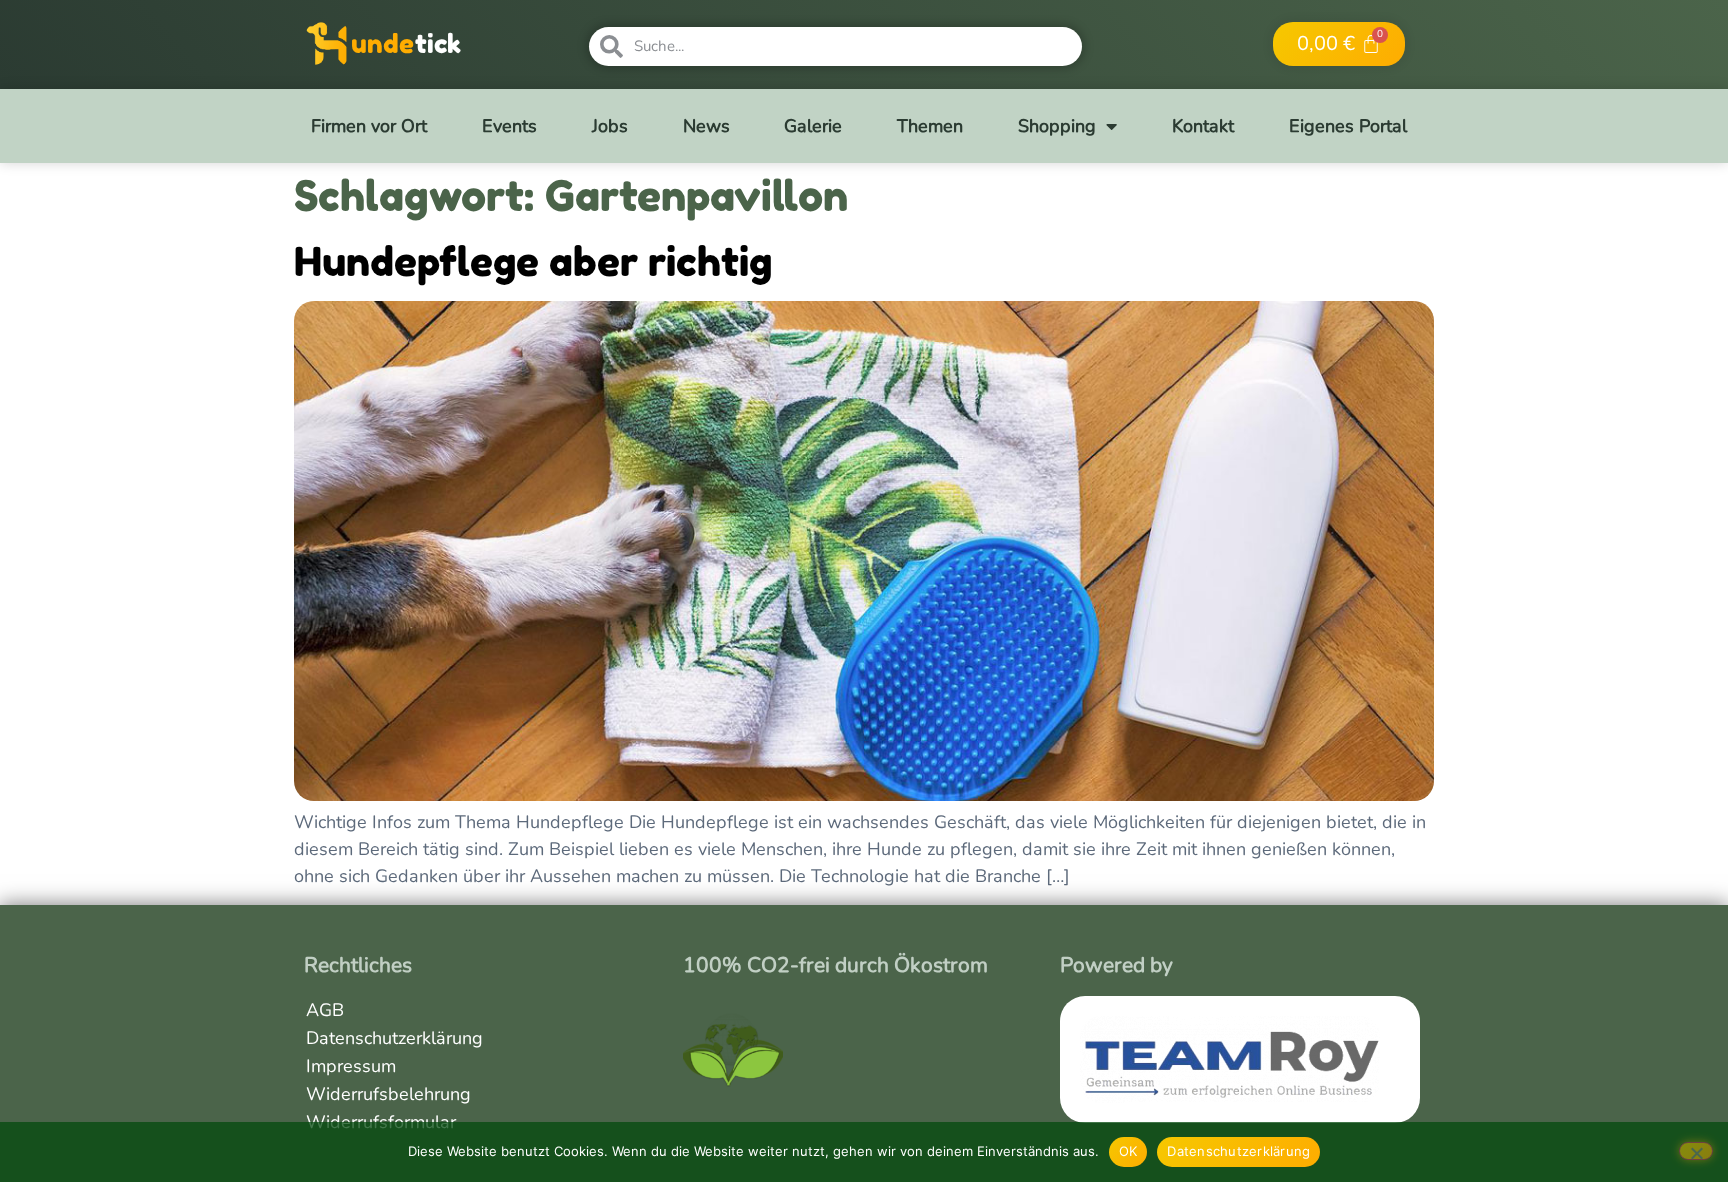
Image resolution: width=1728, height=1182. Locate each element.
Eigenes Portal (1348, 126)
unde (382, 43)
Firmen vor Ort (369, 126)
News (706, 126)
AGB (325, 1010)
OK (1128, 1151)
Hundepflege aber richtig (533, 261)
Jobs (610, 126)
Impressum (351, 1066)
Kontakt (1203, 126)
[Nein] (1696, 1151)
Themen (930, 126)
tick (438, 43)
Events (509, 126)
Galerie (813, 126)
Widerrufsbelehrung (388, 1094)
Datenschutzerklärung (394, 1038)
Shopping (1057, 126)
